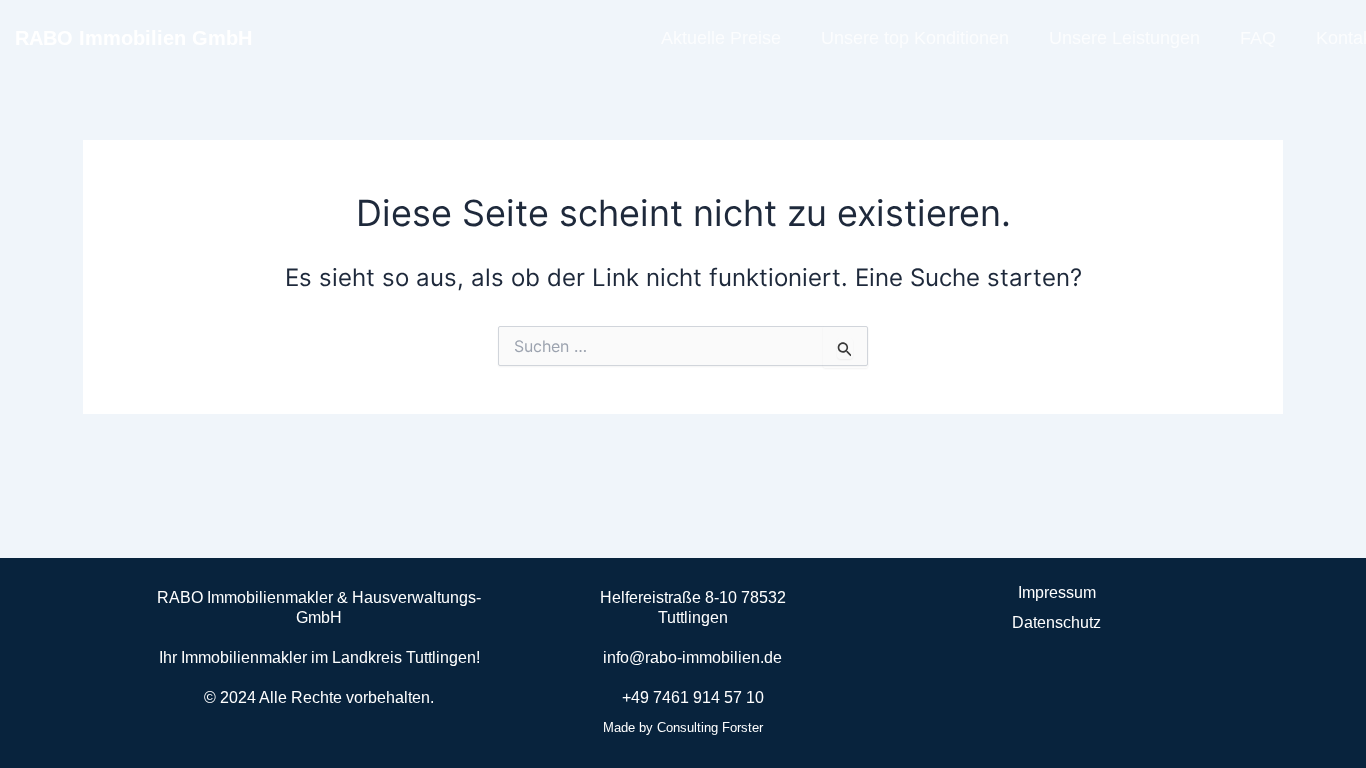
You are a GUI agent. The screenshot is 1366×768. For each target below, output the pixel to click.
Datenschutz (1056, 622)
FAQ (1258, 38)
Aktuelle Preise (721, 38)
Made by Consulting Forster (683, 727)
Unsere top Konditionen (915, 38)
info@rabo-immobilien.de (692, 657)
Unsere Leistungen (1124, 38)
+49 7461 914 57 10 (693, 697)
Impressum (1057, 592)
